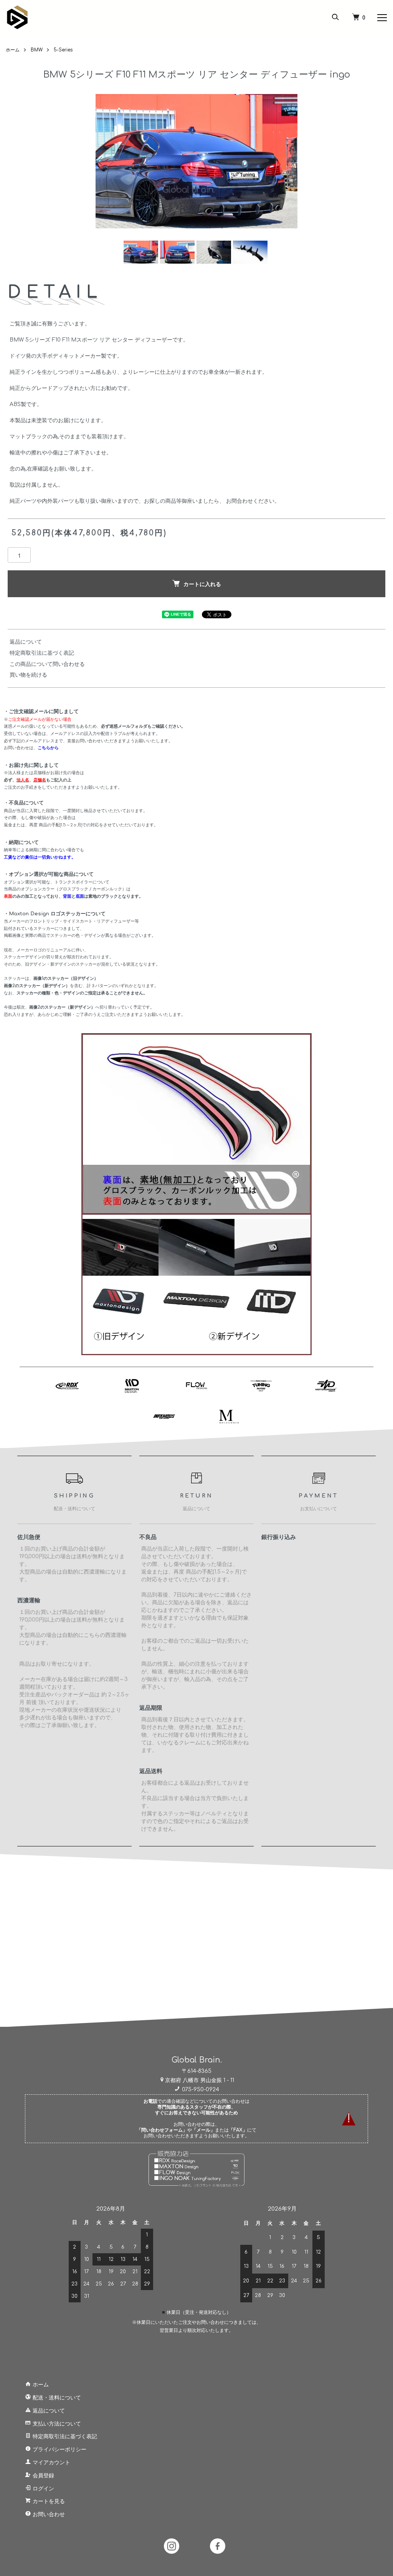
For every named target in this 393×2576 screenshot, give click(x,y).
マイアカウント (51, 2463)
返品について (26, 642)
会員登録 (43, 2476)
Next (292, 161)
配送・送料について (56, 2398)
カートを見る (48, 2501)
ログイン (43, 2489)
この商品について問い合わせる (47, 664)
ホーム (13, 50)
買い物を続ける (28, 675)
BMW (37, 50)
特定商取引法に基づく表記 (42, 653)
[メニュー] (381, 17)
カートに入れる (202, 584)
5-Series (63, 50)
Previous (101, 161)
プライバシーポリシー (59, 2450)
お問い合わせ (48, 2514)
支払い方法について (56, 2424)
